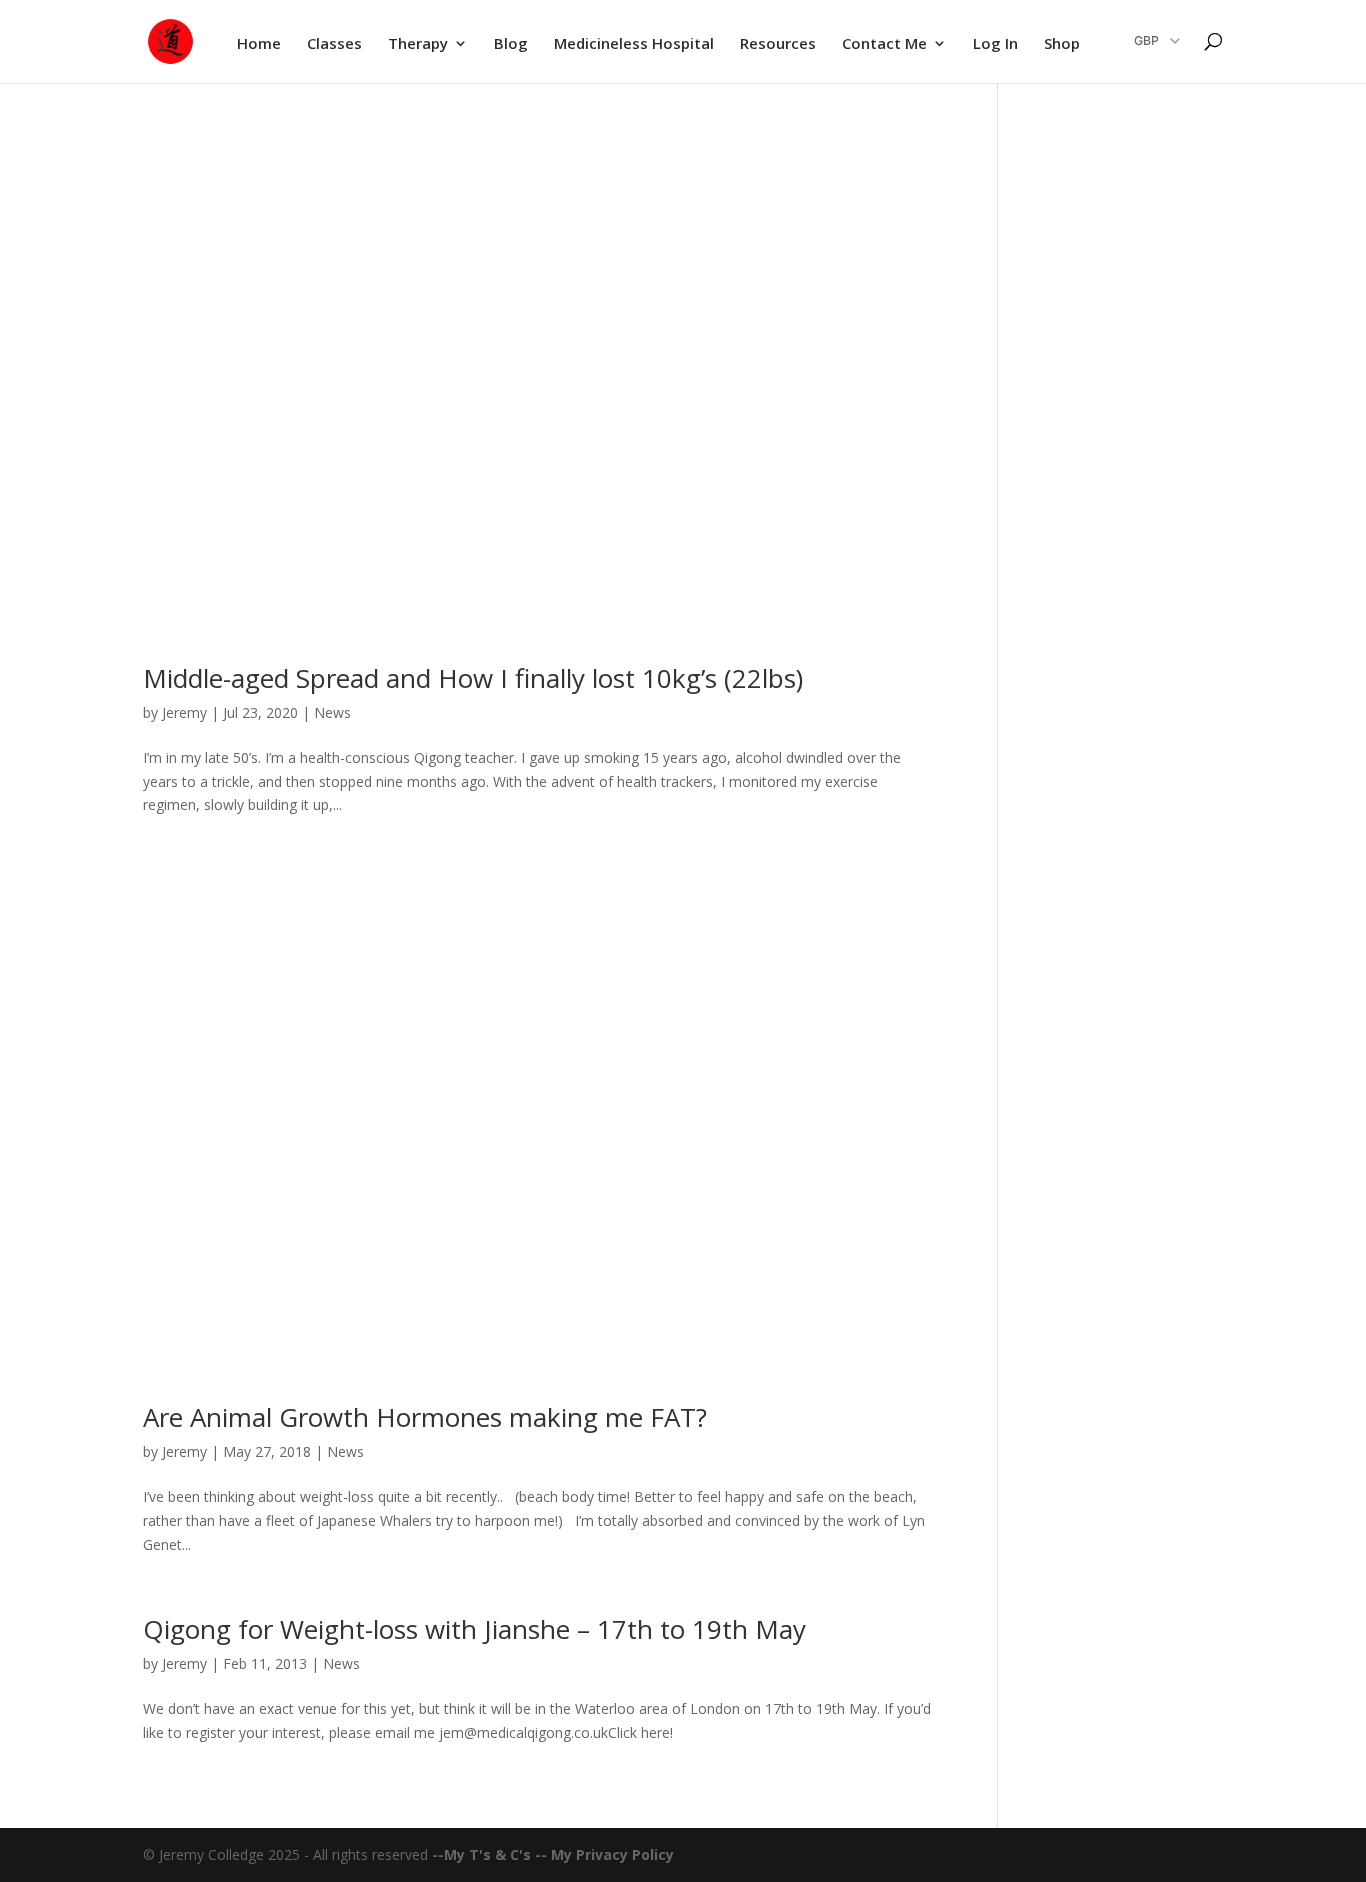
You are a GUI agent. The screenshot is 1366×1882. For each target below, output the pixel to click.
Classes (334, 44)
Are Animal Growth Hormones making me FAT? (425, 1417)
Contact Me (884, 44)
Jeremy (184, 712)
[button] (1144, 41)
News (332, 712)
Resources (778, 44)
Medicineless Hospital (634, 44)
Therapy (418, 44)
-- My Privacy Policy (604, 1854)
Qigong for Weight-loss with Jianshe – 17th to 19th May (474, 1629)
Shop (1062, 44)
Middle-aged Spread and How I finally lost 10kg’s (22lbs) (473, 678)
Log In (995, 44)
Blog (511, 44)
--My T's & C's (483, 1854)
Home (259, 44)
